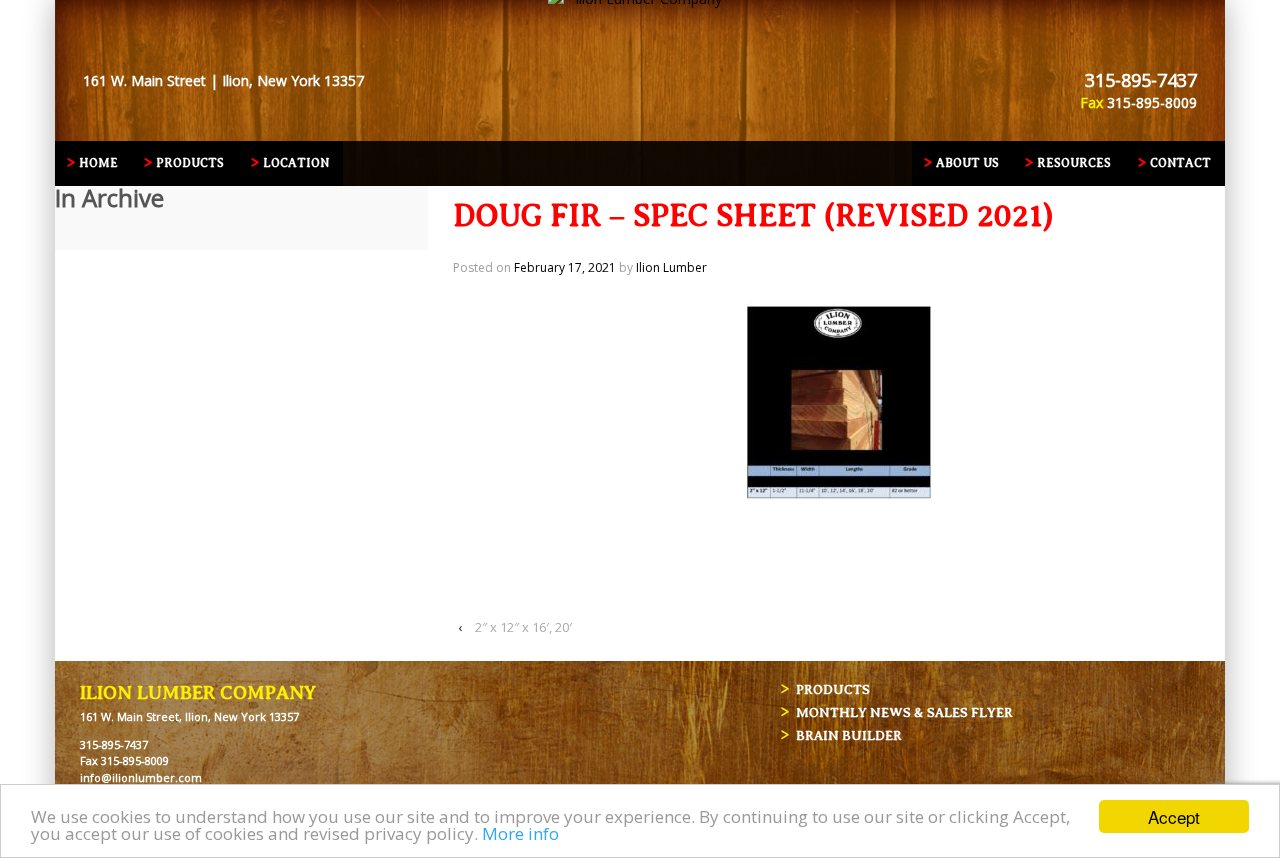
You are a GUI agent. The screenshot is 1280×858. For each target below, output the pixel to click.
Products (190, 163)
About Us (967, 163)
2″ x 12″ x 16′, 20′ (523, 627)
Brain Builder (849, 735)
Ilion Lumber (671, 267)
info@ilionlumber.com (141, 777)
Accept (1174, 816)
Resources (1074, 163)
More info (520, 833)
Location (296, 163)
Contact (1180, 163)
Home (98, 163)
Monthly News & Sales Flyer (904, 712)
